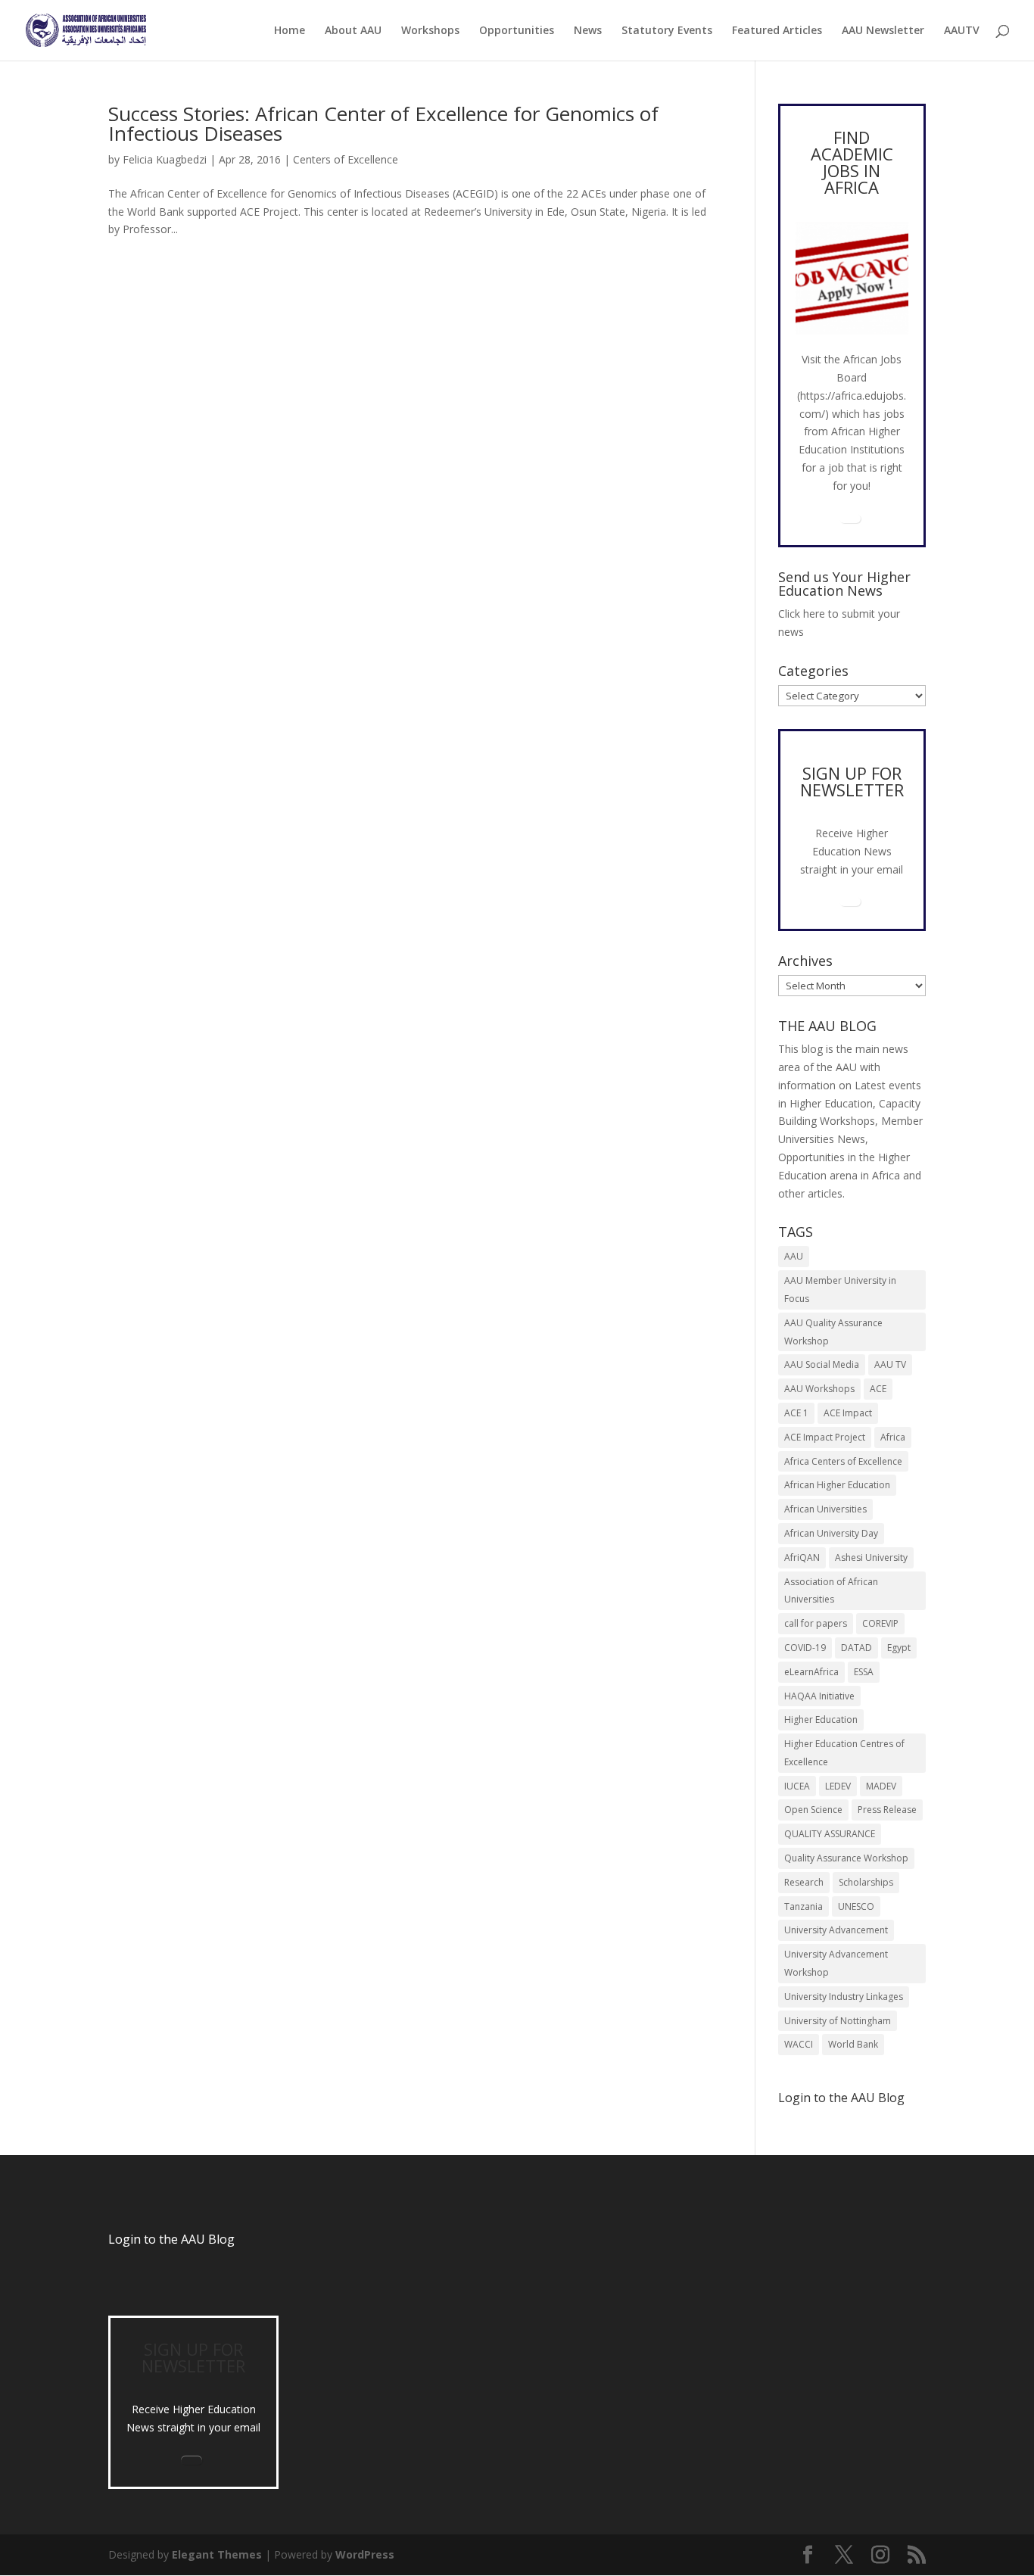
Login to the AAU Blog (171, 2239)
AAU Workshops (819, 1389)
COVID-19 (805, 1648)
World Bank (853, 2044)
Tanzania (804, 1906)
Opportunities (517, 31)
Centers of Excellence (346, 159)
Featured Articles (777, 31)
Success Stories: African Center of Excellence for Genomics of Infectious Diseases (383, 123)
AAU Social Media (822, 1364)
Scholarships (866, 1882)
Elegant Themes (217, 2554)
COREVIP (880, 1623)
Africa (893, 1437)
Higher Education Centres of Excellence (844, 1753)
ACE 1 (796, 1413)
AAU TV (890, 1364)
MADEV (881, 1786)
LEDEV (838, 1786)
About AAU (353, 31)
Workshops (430, 31)
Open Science (813, 1810)
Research (804, 1882)
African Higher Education (837, 1485)
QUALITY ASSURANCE (830, 1834)
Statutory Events (667, 31)
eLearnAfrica (811, 1672)
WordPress (365, 2554)
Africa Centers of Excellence (843, 1461)
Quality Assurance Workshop (846, 1858)
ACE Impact (848, 1413)
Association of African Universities (831, 1591)
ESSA (864, 1672)
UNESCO (856, 1906)
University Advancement (836, 1930)
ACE (878, 1389)
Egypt (899, 1648)
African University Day (831, 1533)
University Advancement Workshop (836, 1963)
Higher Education (821, 1719)
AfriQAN (802, 1557)
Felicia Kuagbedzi (165, 159)
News (588, 31)
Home (290, 31)
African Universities (825, 1509)
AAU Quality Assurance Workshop (833, 1332)
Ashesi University (871, 1557)
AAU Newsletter (883, 31)
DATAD (856, 1648)
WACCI (799, 2044)
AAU (794, 1256)
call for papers (816, 1623)
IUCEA (797, 1786)
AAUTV (962, 31)
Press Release (887, 1810)
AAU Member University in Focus (840, 1290)
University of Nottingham (838, 2021)
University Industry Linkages (844, 1997)
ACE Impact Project (825, 1437)
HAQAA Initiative (819, 1696)
